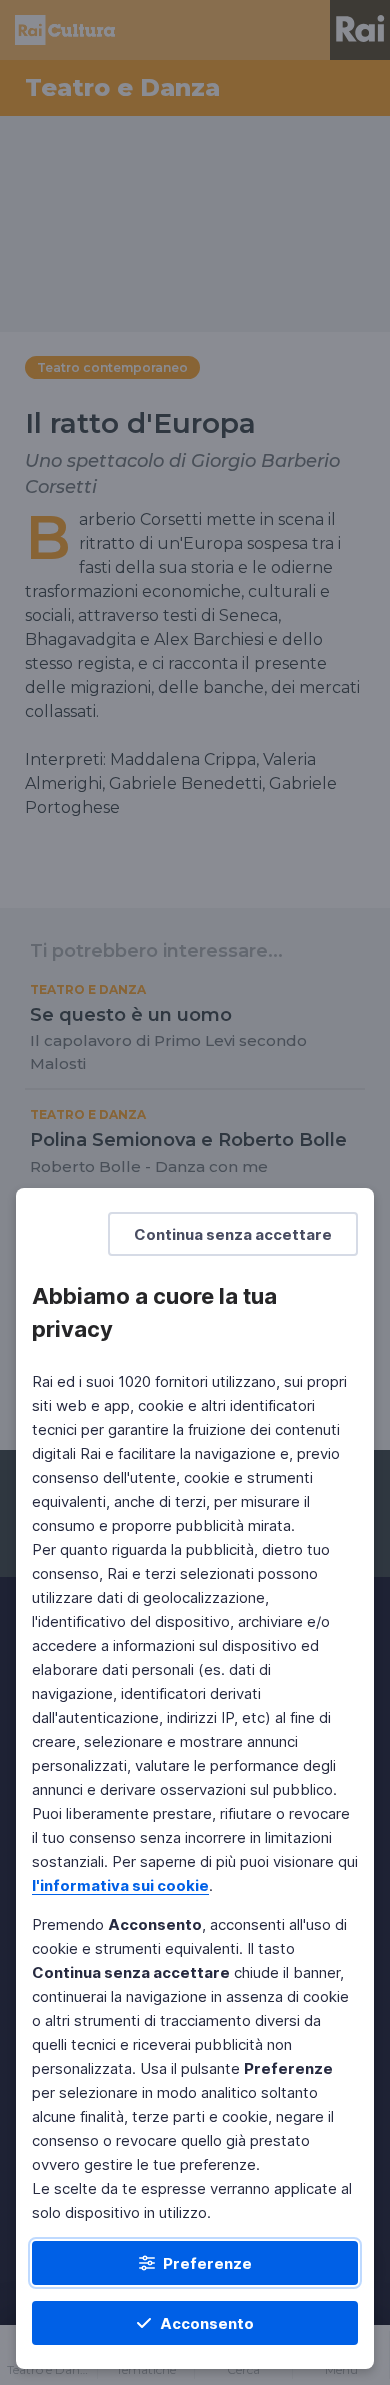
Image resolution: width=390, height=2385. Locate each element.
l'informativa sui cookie (120, 1885)
